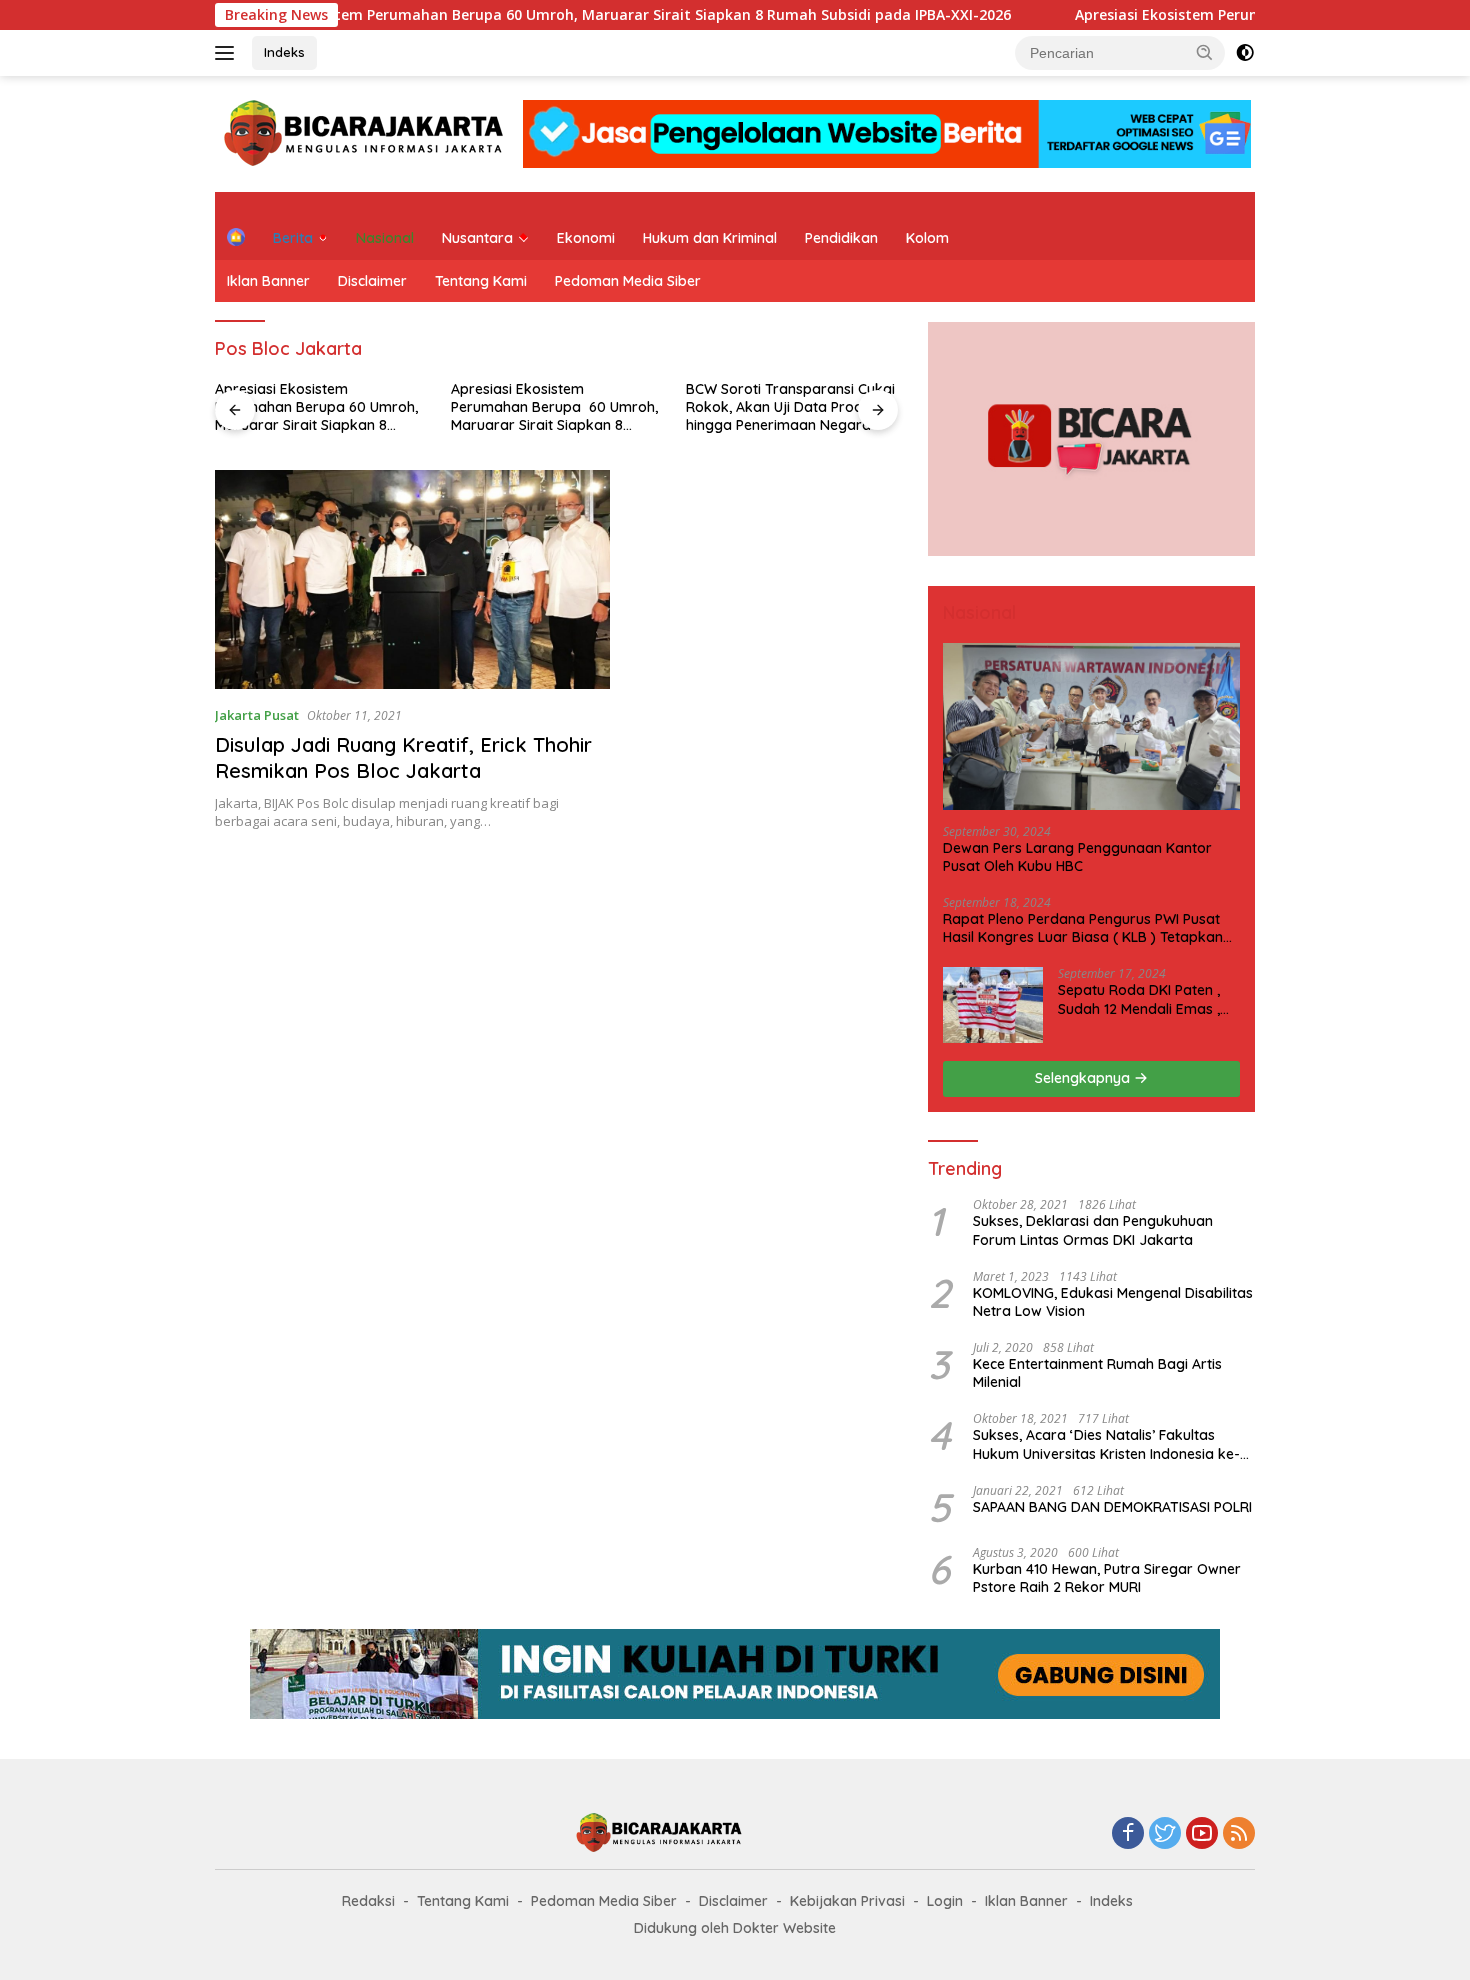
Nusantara (477, 238)
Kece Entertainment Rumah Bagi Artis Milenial (1097, 1373)
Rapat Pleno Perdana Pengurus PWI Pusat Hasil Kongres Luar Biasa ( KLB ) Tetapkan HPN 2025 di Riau (1083, 928)
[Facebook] (1128, 1834)
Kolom (927, 238)
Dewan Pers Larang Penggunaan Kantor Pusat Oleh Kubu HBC (1077, 857)
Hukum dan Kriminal (710, 238)
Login (945, 1901)
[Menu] (228, 53)
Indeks (284, 52)
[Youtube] (1202, 1834)
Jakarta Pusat (257, 715)
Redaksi (368, 1901)
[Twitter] (1165, 1834)
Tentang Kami (481, 281)
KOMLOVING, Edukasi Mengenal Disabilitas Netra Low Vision (1113, 1302)
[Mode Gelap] (1245, 53)
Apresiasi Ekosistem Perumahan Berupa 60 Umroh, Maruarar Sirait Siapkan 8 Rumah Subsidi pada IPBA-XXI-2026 (558, 15)
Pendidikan (841, 238)
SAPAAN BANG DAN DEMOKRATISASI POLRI (1112, 1507)
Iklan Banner (268, 281)
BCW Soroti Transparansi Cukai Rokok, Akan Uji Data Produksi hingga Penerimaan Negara (790, 407)
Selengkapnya (1084, 1078)
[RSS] (1239, 1834)
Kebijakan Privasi (847, 1901)
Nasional (385, 238)
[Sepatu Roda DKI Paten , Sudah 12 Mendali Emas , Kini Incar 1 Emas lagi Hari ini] (993, 1005)
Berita (293, 238)
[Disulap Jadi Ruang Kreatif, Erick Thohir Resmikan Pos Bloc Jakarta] (412, 579)
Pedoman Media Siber (628, 281)
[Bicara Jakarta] (367, 132)
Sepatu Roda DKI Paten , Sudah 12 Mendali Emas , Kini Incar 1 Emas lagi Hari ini (1142, 999)
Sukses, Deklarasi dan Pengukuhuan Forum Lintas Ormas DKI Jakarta (1093, 1230)
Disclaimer (372, 281)
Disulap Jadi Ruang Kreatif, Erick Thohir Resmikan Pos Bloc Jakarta (403, 757)
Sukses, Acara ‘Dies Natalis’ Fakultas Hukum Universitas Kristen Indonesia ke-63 (1106, 1444)
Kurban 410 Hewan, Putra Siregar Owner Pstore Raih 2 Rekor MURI (1107, 1578)
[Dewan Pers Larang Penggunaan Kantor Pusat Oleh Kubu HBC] (1091, 726)
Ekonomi (586, 238)
